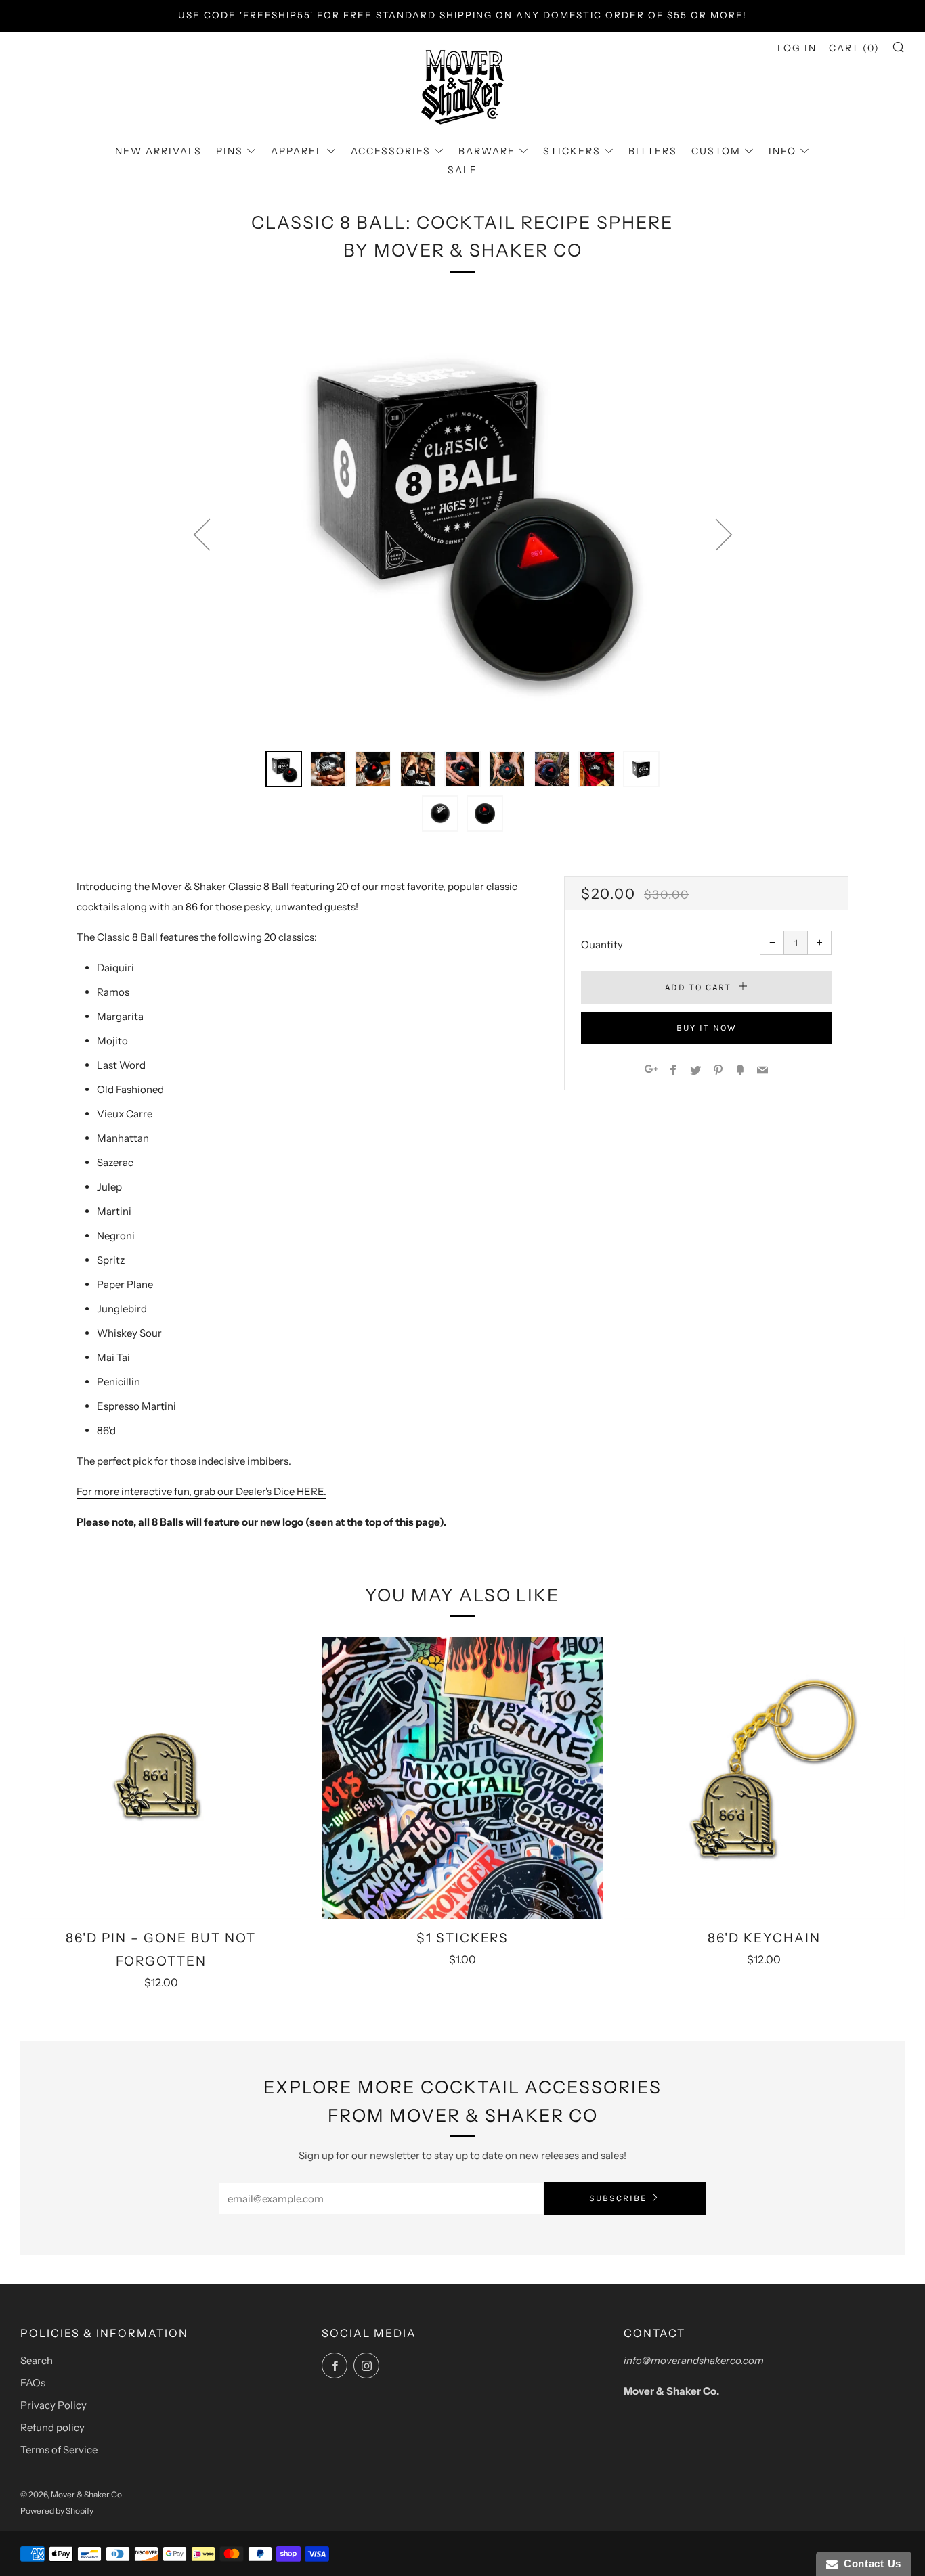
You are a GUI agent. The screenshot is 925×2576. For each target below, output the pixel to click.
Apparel (297, 151)
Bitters (653, 151)
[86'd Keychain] (764, 1778)
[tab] (284, 769)
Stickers (572, 151)
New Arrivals (158, 151)
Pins (230, 151)
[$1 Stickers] (462, 1778)
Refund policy (52, 2427)
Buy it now (707, 1028)
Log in (797, 48)
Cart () (854, 48)
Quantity (602, 945)
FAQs (33, 2383)
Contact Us (869, 2563)
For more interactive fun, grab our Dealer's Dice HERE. (201, 1491)
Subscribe (618, 2198)
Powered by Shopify (57, 2511)
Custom (716, 151)
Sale (462, 170)
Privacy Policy (53, 2405)
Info (782, 151)
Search (37, 2360)
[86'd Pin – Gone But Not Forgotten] (161, 1778)
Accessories (391, 151)
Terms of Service (59, 2450)
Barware (487, 151)
